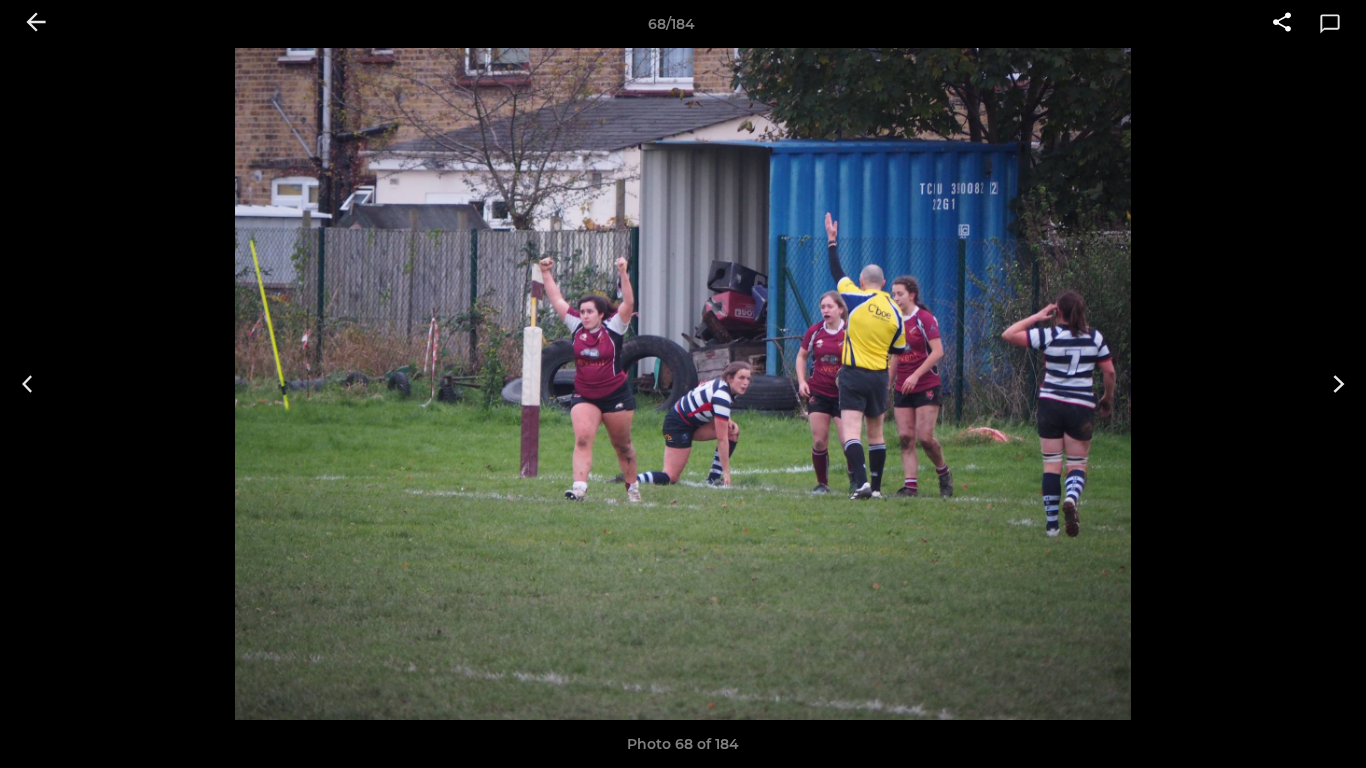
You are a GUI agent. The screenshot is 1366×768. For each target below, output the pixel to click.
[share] (1282, 24)
